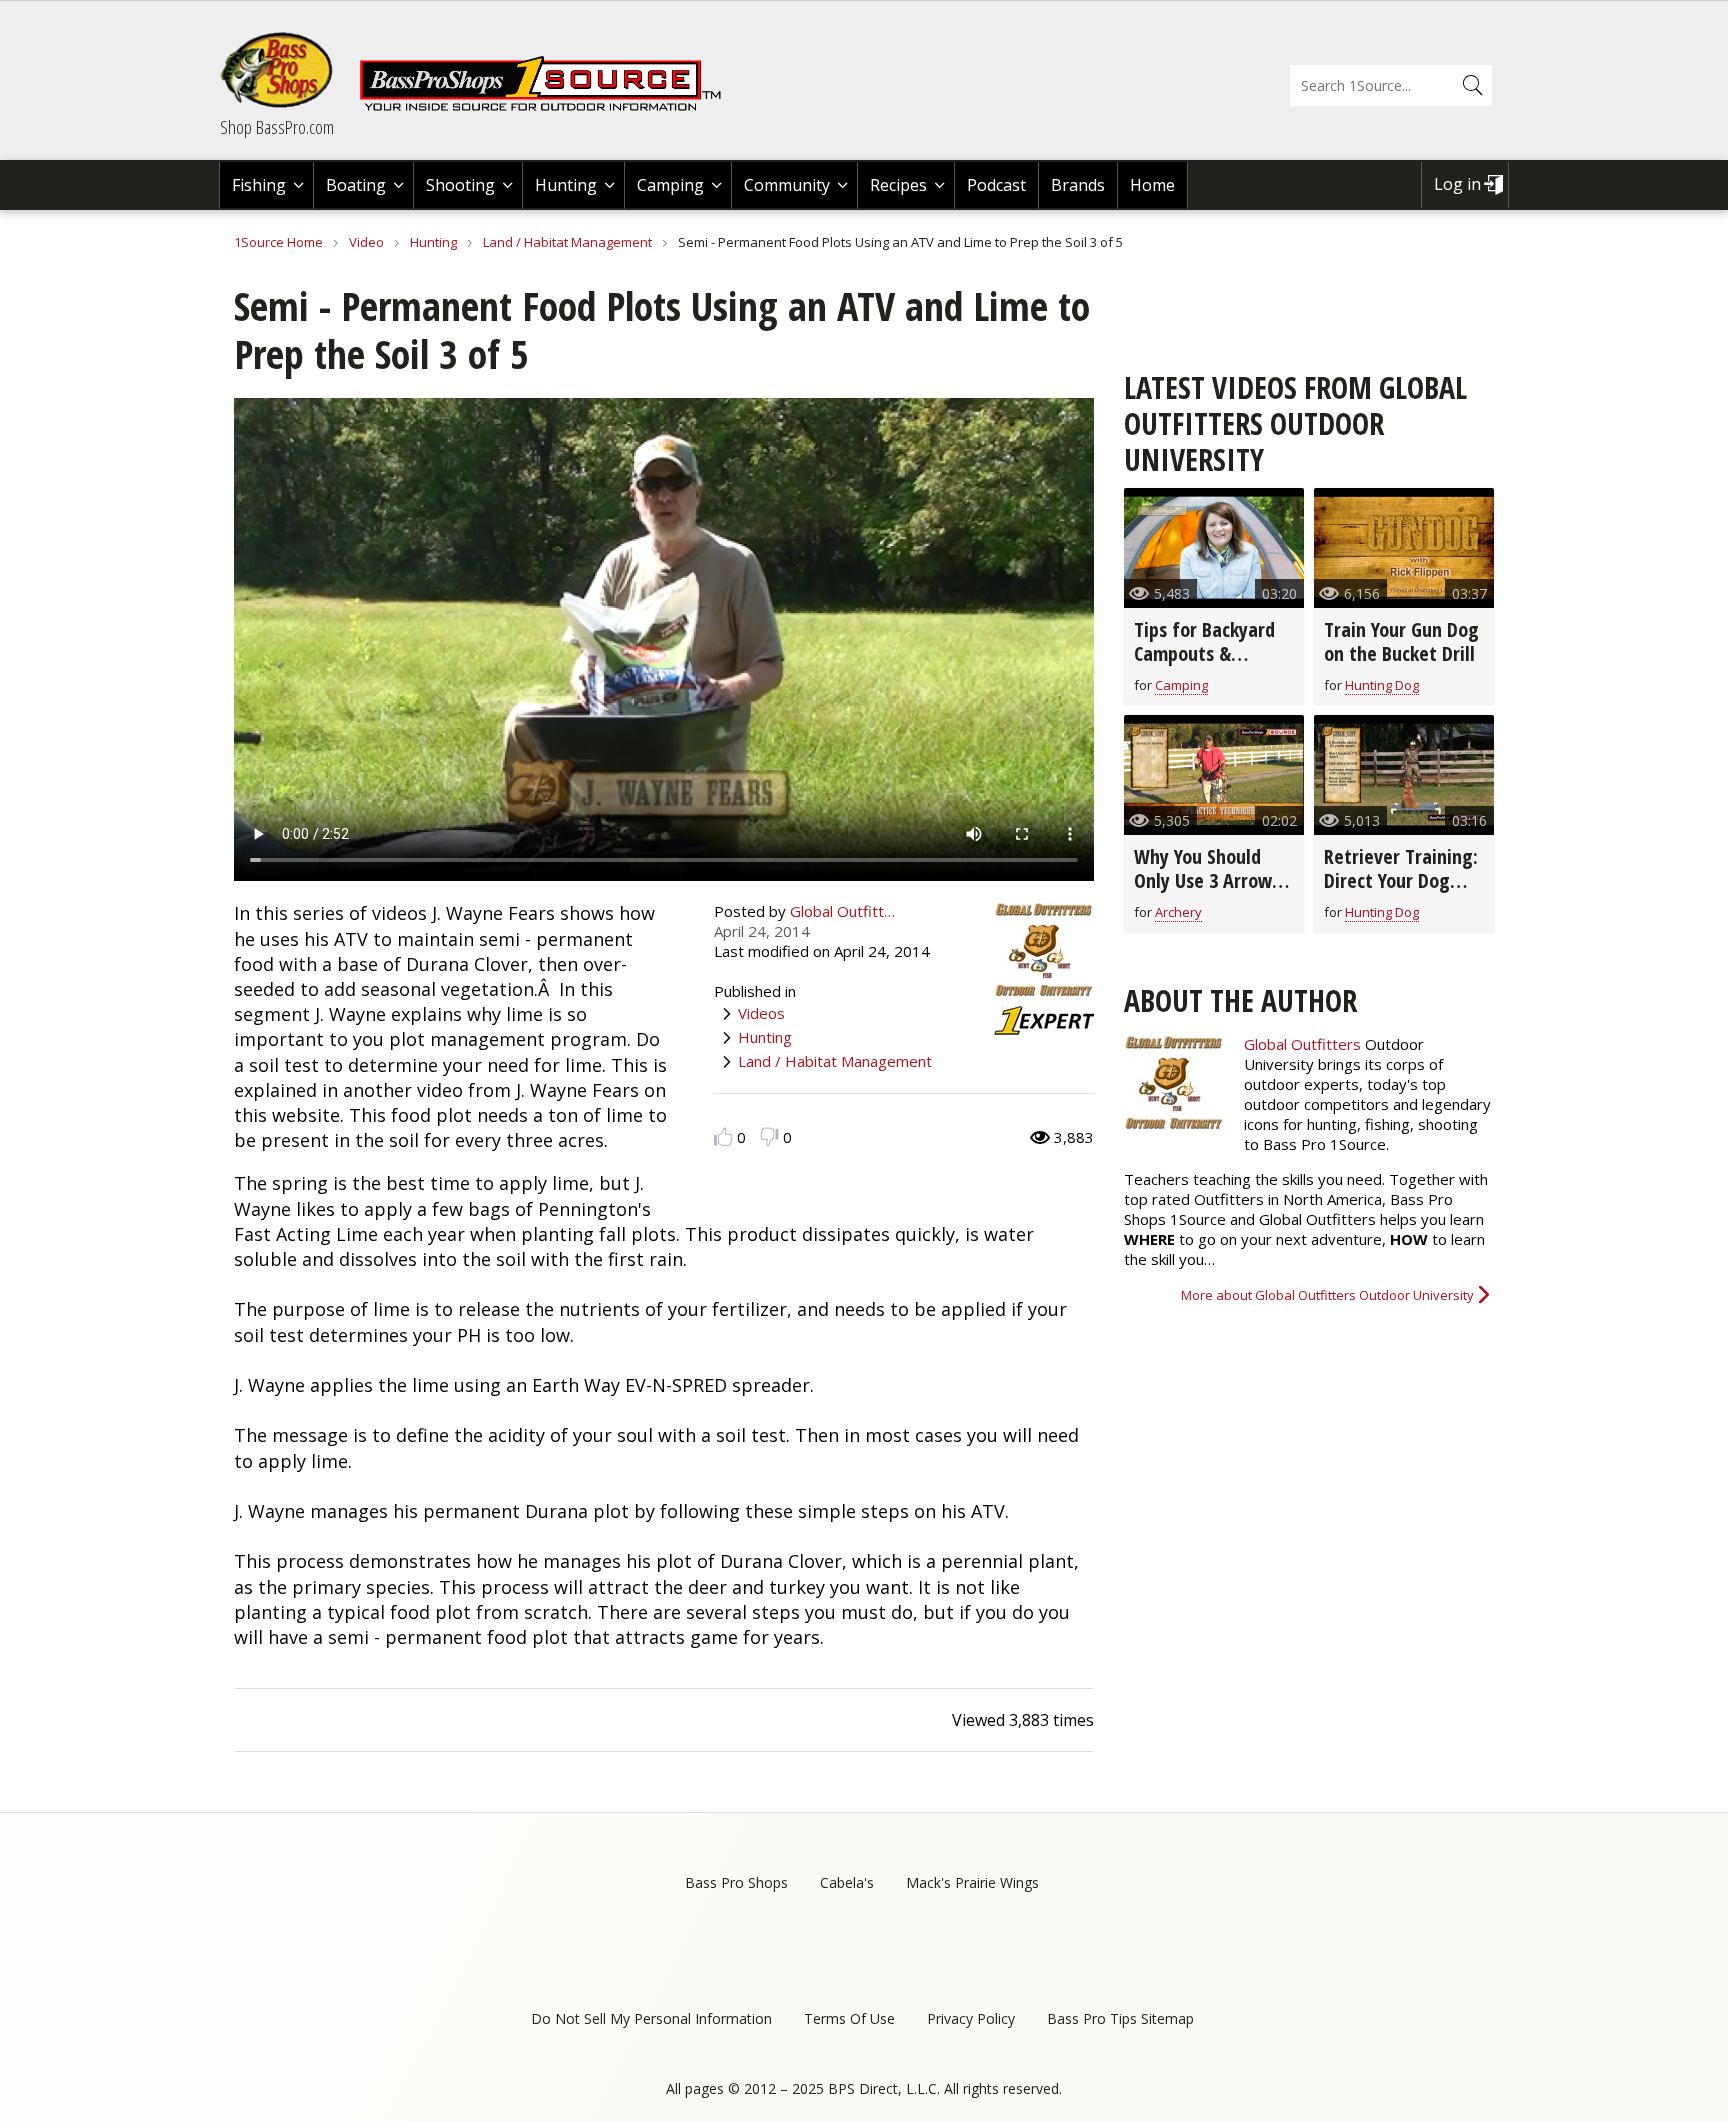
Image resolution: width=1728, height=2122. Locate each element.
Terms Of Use (849, 2018)
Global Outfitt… (842, 911)
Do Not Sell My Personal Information (651, 2018)
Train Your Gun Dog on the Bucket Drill (1401, 641)
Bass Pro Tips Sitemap (1120, 2018)
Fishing (259, 185)
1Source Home (278, 242)
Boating (356, 185)
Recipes (898, 185)
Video (366, 242)
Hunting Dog (1382, 685)
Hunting (566, 185)
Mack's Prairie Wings (972, 1882)
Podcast (996, 185)
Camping (670, 185)
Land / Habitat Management (567, 242)
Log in (1457, 184)
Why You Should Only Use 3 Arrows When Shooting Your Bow (1207, 892)
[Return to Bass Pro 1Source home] (549, 107)
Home (1152, 185)
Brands (1078, 185)
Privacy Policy (971, 2018)
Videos (761, 1013)
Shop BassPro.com (277, 127)
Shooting (460, 185)
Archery (1178, 912)
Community (787, 185)
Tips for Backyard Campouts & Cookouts (1204, 653)
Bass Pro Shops (736, 1882)
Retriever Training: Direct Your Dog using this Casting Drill (1401, 892)
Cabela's (847, 1882)
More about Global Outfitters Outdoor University (1327, 1295)
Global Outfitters (1302, 1044)
